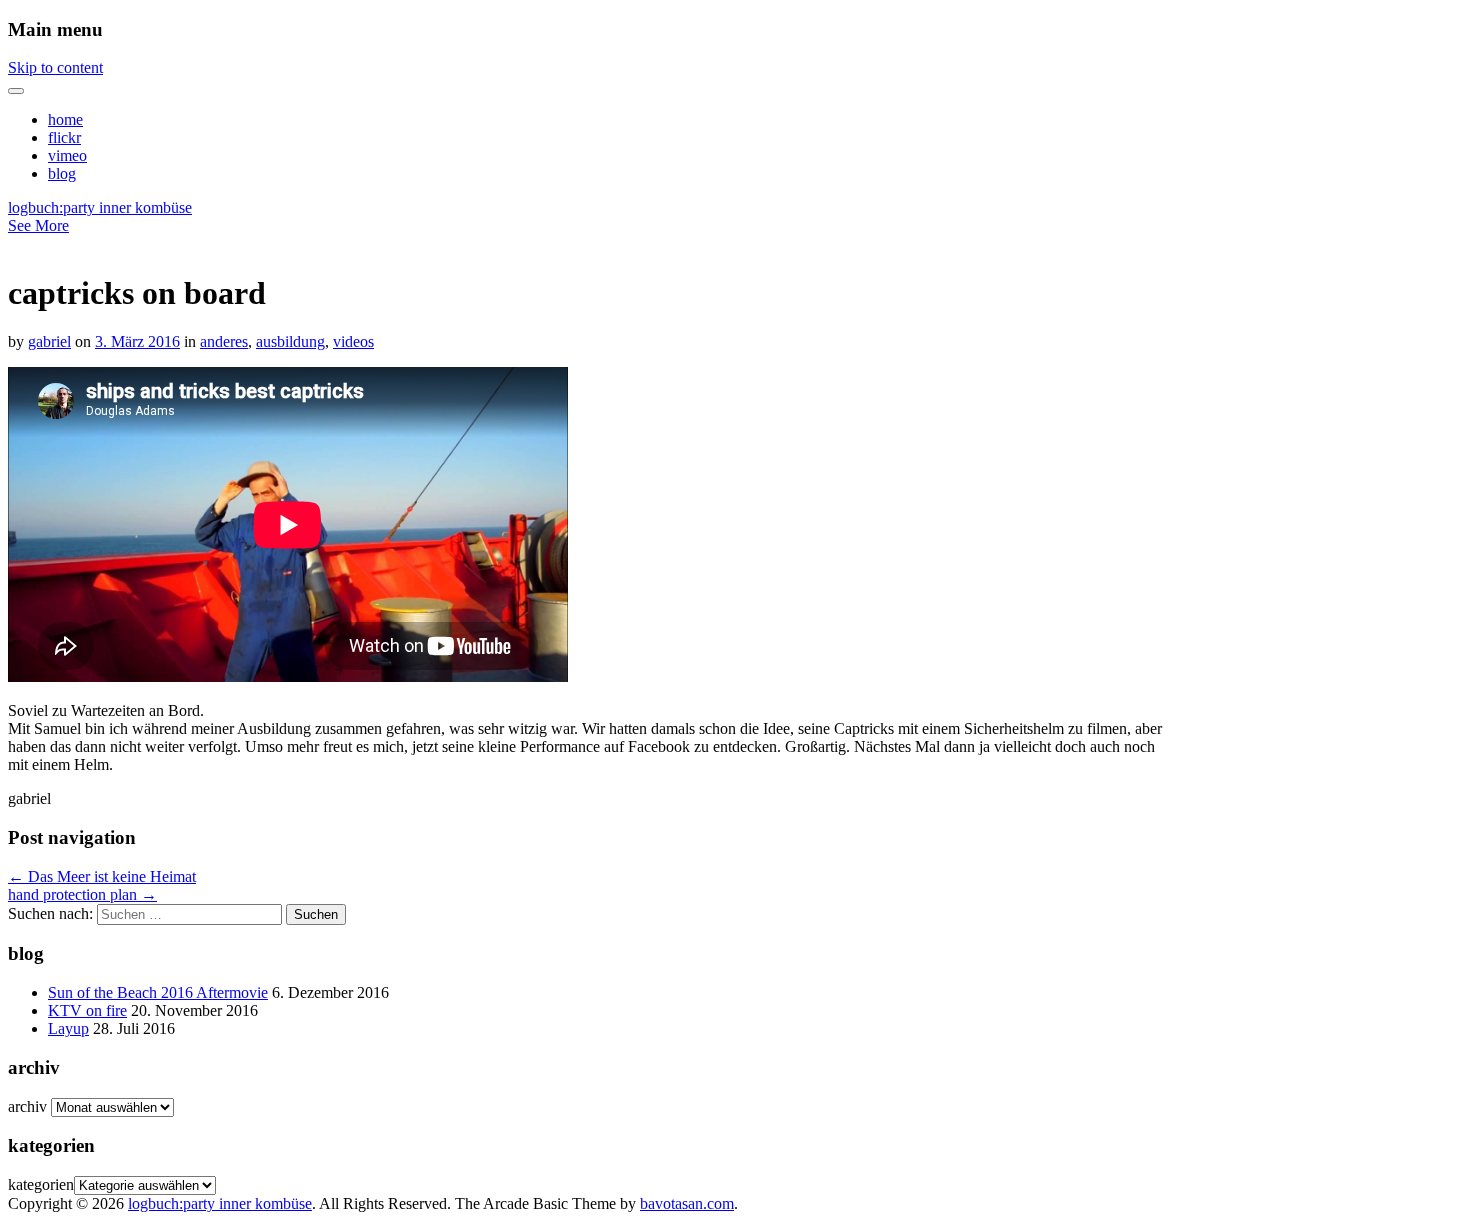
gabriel (49, 341)
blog (62, 173)
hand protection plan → (82, 894)
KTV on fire (87, 1010)
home (65, 119)
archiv (27, 1106)
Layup (68, 1028)
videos (353, 341)
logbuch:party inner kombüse (100, 207)
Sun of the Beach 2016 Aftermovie (158, 992)
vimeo (67, 155)
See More (38, 225)
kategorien (41, 1184)
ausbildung (290, 341)
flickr (64, 137)
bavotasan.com (687, 1203)
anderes (224, 341)
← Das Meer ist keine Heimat (102, 876)
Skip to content (55, 67)
